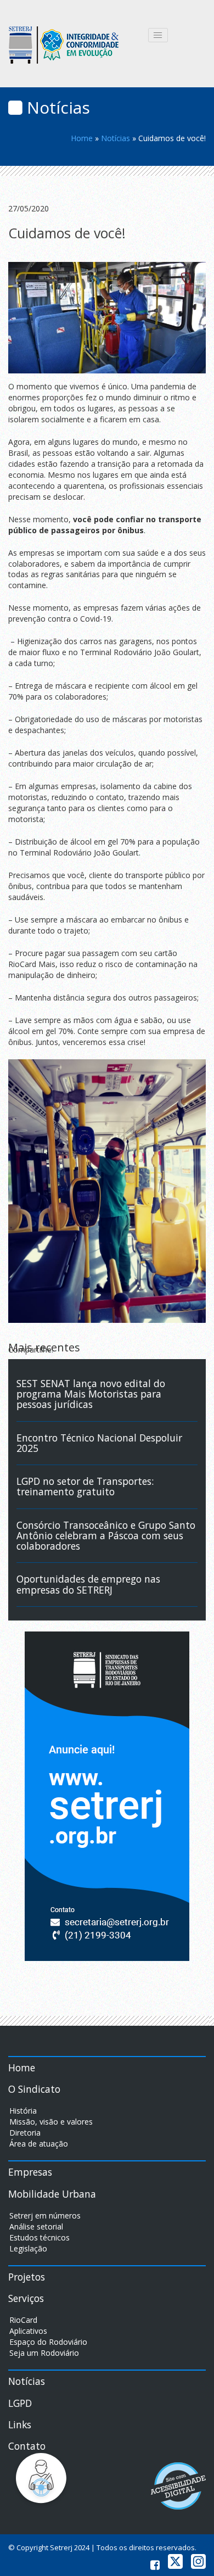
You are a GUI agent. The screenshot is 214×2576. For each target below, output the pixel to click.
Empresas (30, 2172)
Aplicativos (28, 2331)
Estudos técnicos (40, 2237)
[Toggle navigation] (158, 35)
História (23, 2111)
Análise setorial (36, 2226)
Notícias (116, 138)
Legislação (28, 2248)
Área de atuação (39, 2144)
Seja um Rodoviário (44, 2353)
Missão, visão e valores (51, 2122)
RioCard (23, 2320)
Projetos (27, 2277)
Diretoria (25, 2133)
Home (82, 138)
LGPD (20, 2403)
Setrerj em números (45, 2215)
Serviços (26, 2298)
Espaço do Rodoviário (48, 2342)
